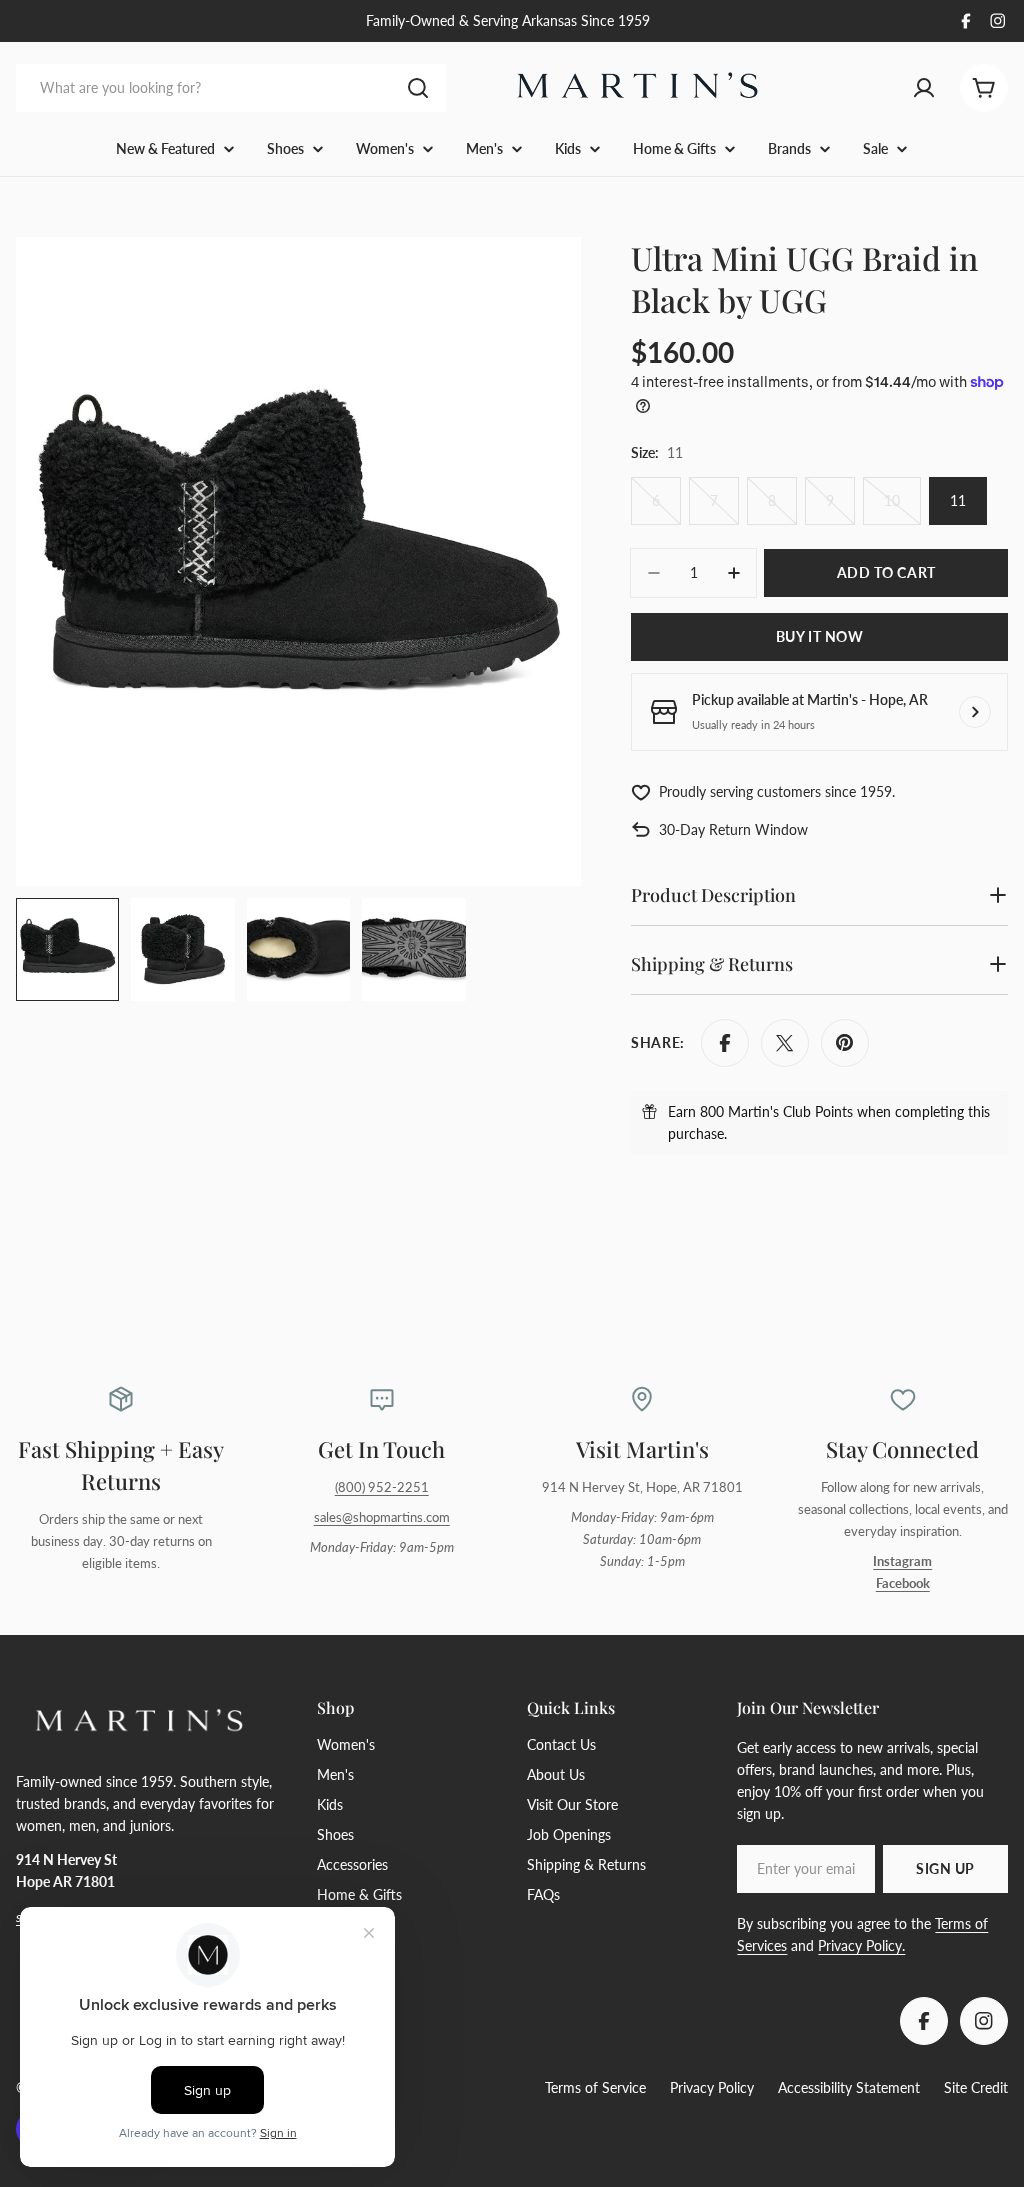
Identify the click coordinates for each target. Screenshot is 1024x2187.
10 (902, 508)
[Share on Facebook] (725, 1043)
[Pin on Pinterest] (845, 1043)
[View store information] (975, 712)
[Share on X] (785, 1043)
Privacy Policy (712, 2087)
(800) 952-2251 (382, 1487)
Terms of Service (595, 2087)
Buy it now (820, 636)
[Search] (418, 88)
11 (958, 500)
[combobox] (231, 88)
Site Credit (976, 2087)
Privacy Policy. (861, 1945)
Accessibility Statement (849, 2087)
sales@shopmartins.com (382, 1517)
